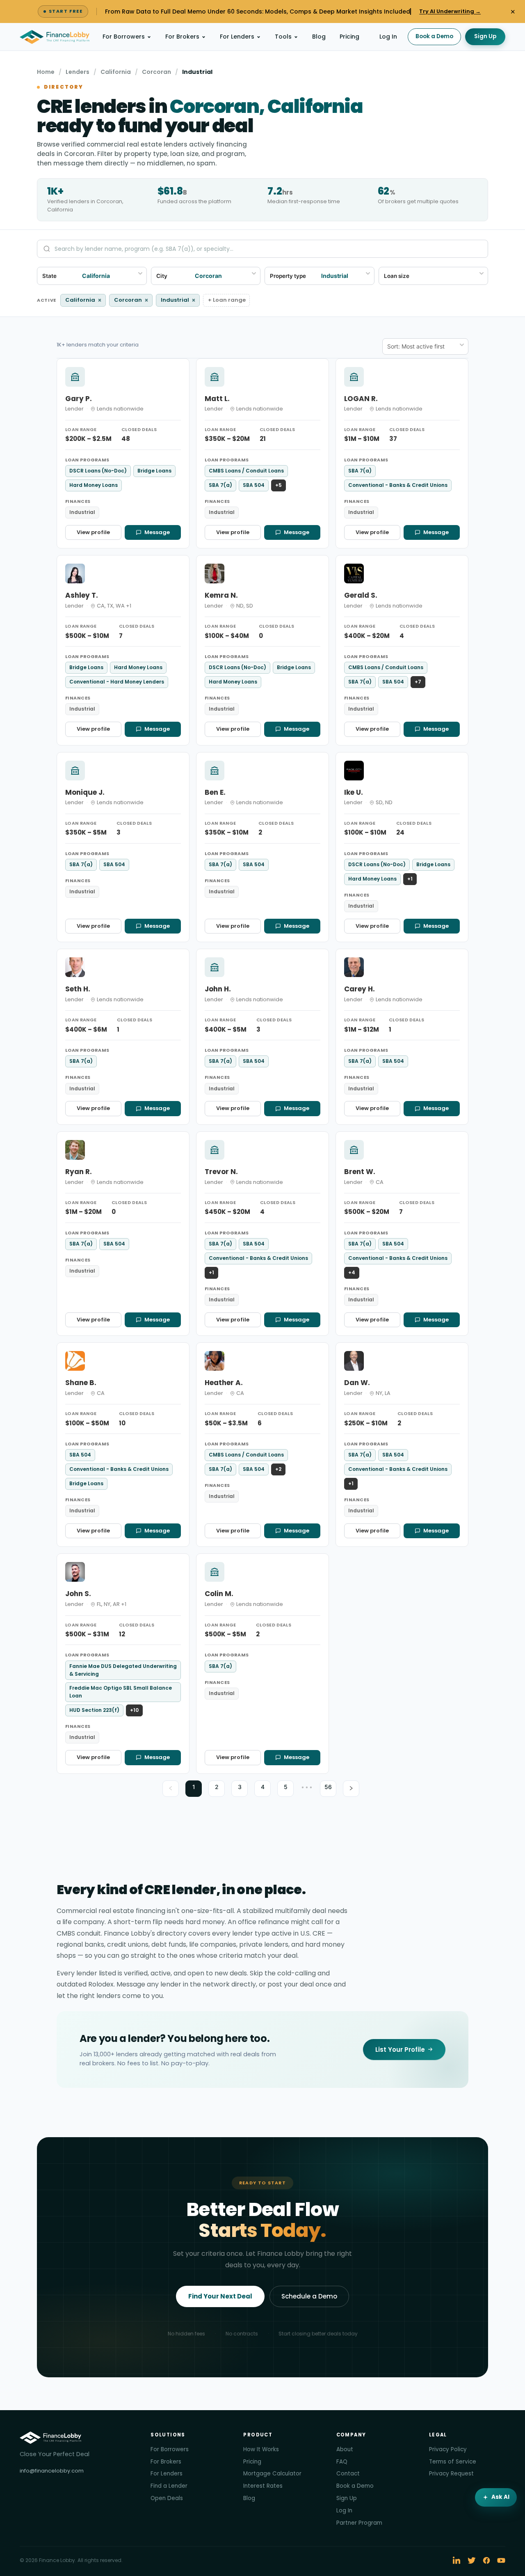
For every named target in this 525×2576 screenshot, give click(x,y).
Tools (283, 37)
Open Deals (167, 2498)
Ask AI (500, 2497)
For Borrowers (124, 37)
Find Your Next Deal (220, 2296)
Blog (319, 37)
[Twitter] (472, 2560)
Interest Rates (263, 2486)
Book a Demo (434, 36)
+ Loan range (227, 300)
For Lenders (237, 37)
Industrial (178, 300)
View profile (93, 532)
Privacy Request (451, 2474)
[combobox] (443, 276)
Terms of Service (453, 2462)
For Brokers (182, 37)
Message (157, 532)
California (116, 72)
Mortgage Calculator (272, 2474)
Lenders (78, 72)
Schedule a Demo (309, 2296)
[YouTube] (501, 2560)
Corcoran (156, 72)
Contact (348, 2474)
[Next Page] (351, 1789)
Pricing (349, 37)
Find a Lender (169, 2486)
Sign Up (485, 36)
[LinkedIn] (457, 2560)
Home (46, 72)
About (345, 2449)
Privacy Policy (448, 2449)
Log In (388, 37)
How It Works (261, 2449)
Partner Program (359, 2523)
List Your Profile (400, 2050)
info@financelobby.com (52, 2471)
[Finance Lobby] (55, 37)
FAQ (342, 2462)
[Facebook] (486, 2560)
